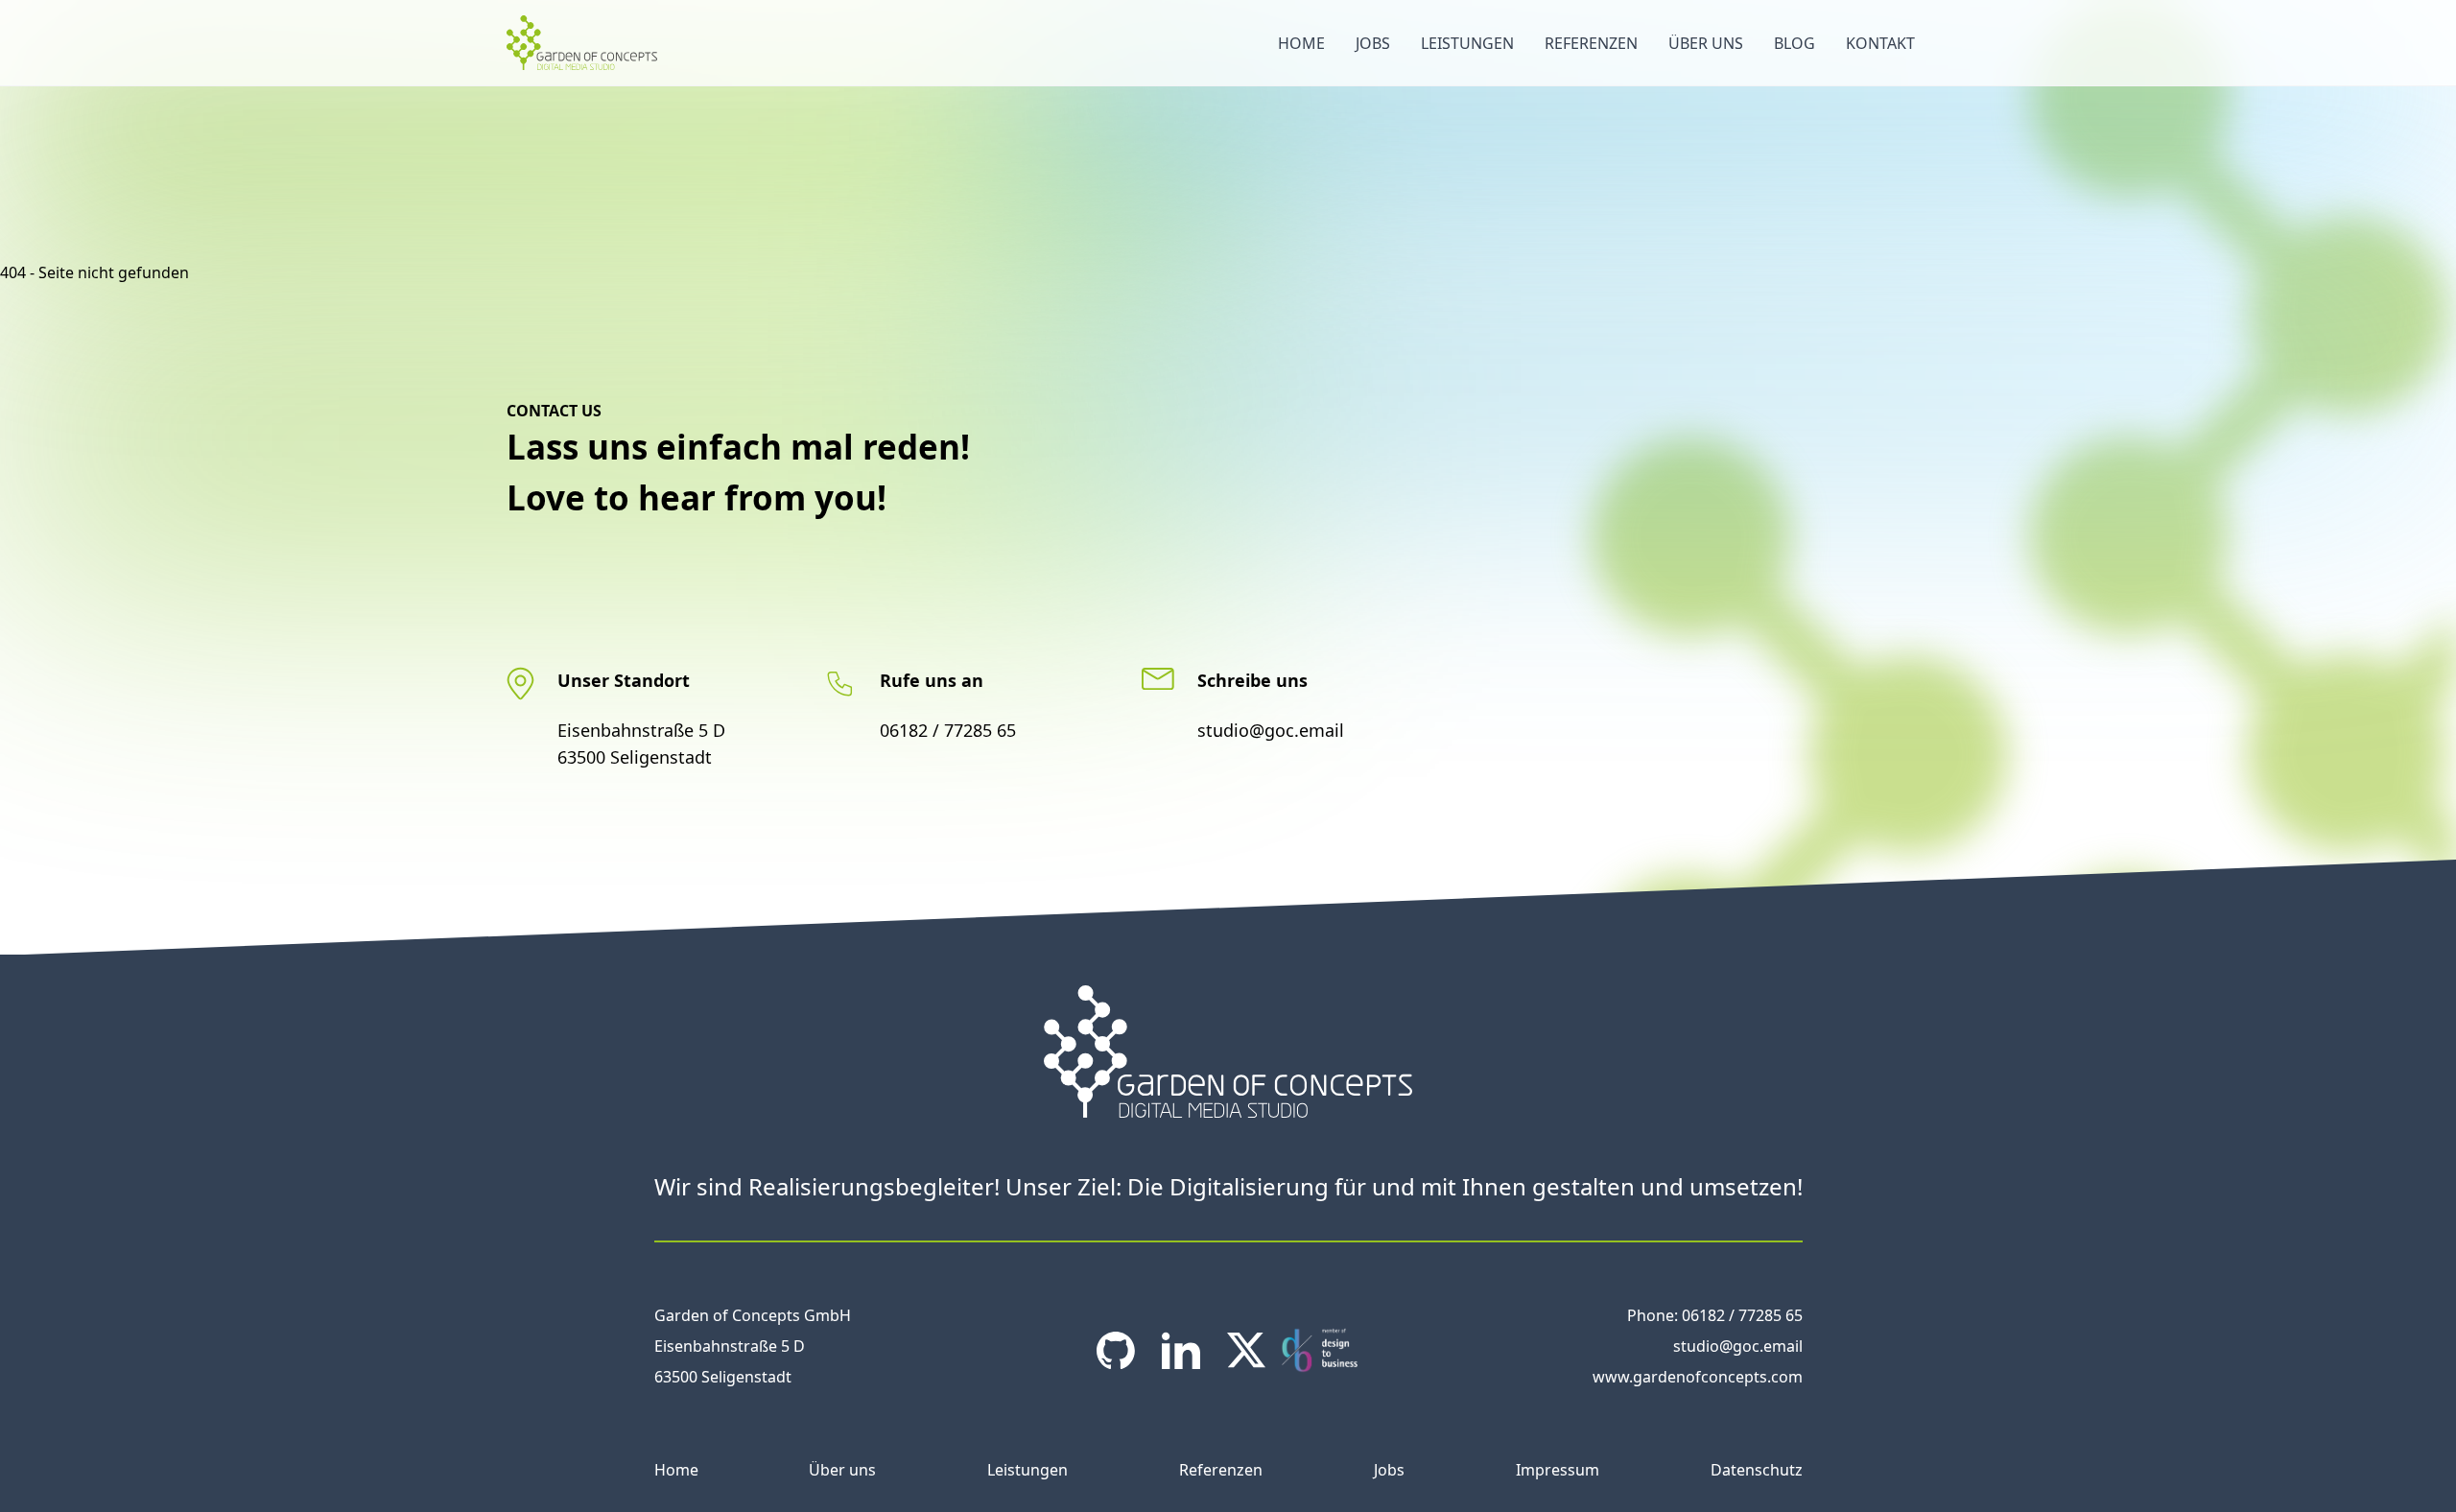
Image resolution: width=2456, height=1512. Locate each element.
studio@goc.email (1271, 730)
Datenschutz (1757, 1470)
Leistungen (1467, 43)
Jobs (1373, 43)
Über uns (1706, 43)
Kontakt (1880, 43)
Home (1301, 43)
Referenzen (1591, 43)
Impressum (1558, 1470)
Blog (1795, 43)
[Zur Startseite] (582, 42)
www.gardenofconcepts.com (1698, 1377)
